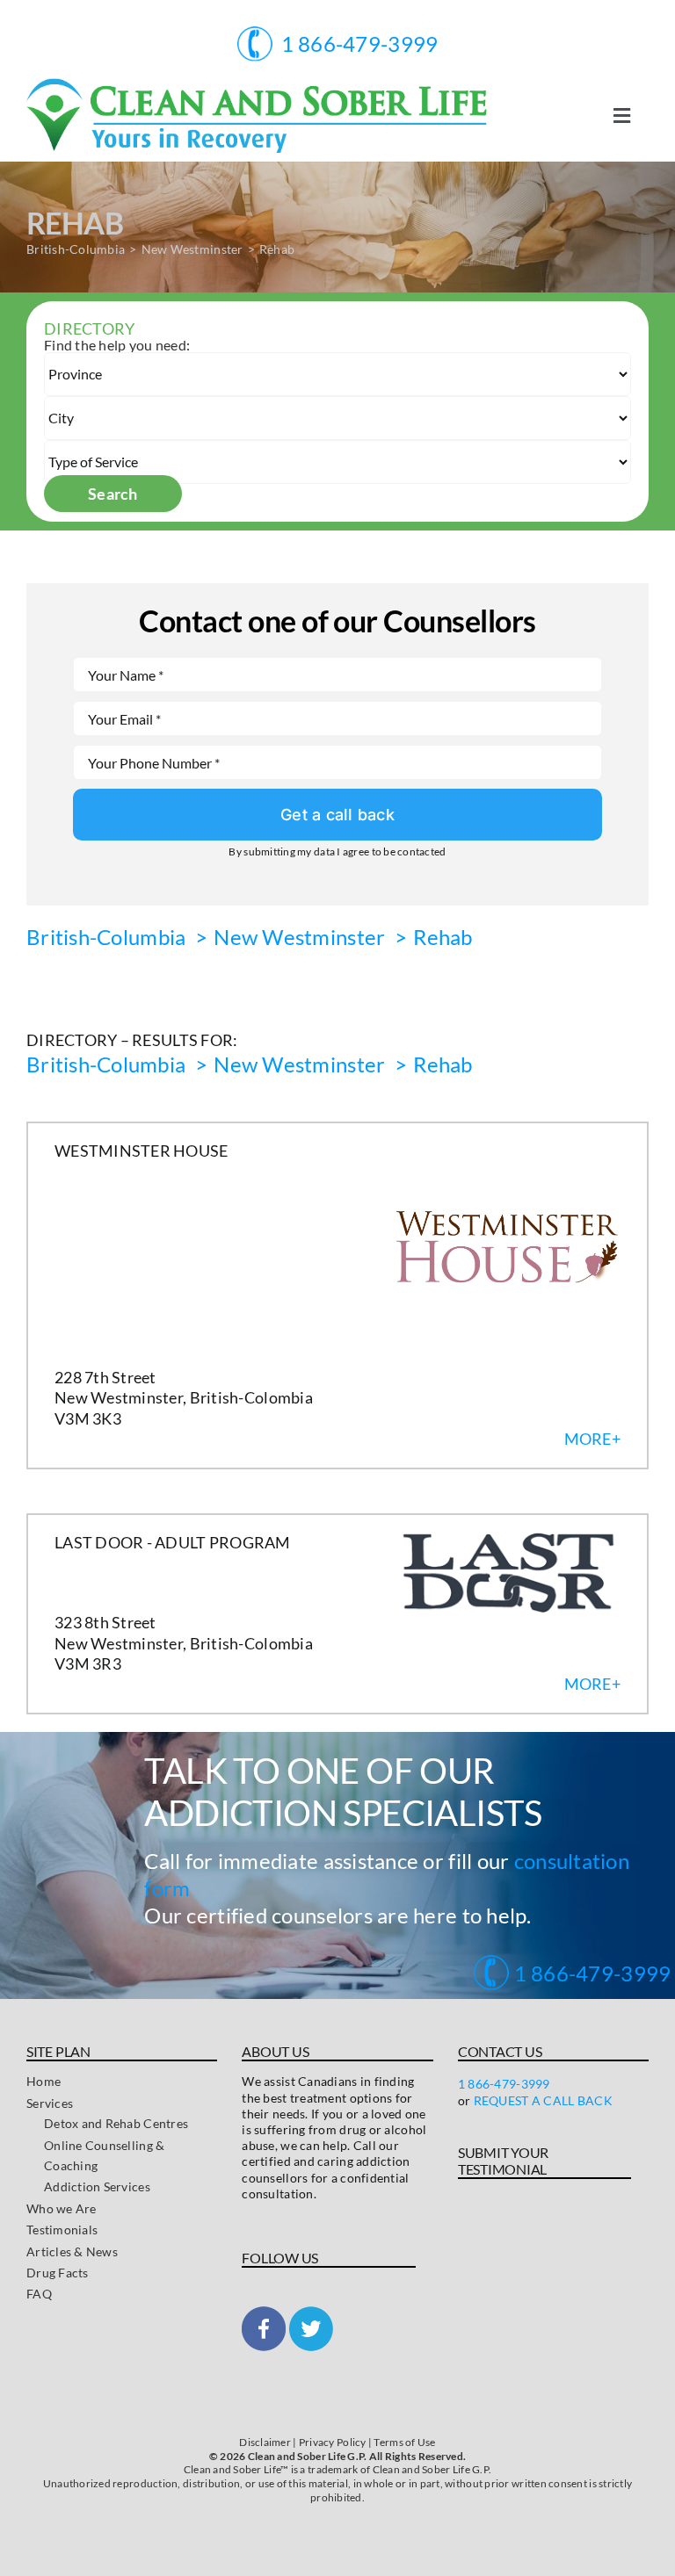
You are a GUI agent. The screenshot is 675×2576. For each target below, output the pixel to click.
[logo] (257, 86)
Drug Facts (58, 2273)
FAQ (39, 2294)
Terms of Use (404, 2442)
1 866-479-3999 (590, 1973)
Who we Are (62, 2208)
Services (50, 2103)
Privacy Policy (333, 2442)
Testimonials (62, 2230)
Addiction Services (97, 2186)
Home (44, 2081)
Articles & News (72, 2251)
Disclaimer (265, 2442)
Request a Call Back (543, 2100)
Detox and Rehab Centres (116, 2123)
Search (113, 494)
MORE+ (592, 1439)
